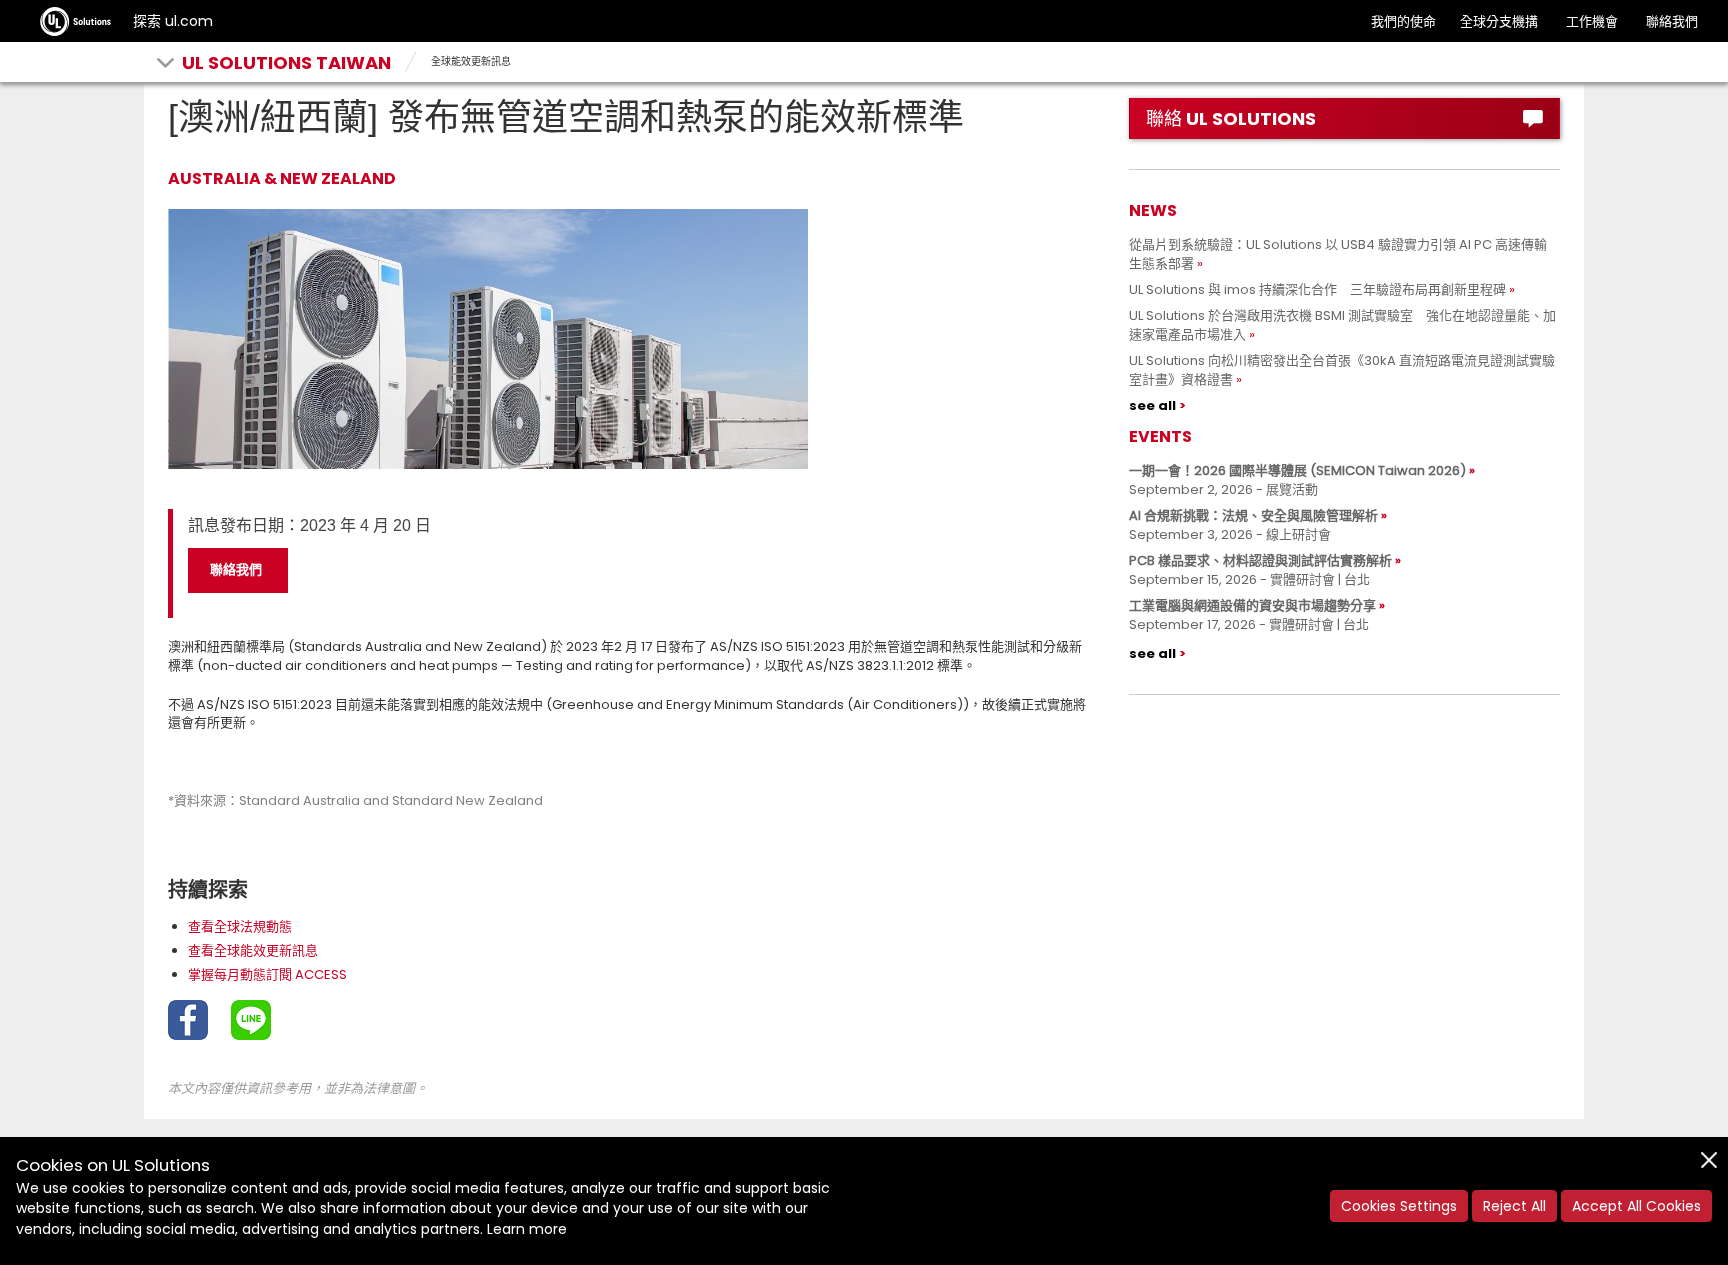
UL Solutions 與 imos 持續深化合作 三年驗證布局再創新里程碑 (1317, 289)
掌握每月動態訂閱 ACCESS (267, 974)
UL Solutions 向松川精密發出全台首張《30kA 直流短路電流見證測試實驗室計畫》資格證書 (1342, 370)
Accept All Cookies (1636, 1206)
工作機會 (1592, 21)
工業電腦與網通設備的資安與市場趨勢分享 (1252, 605)
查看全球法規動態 (240, 926)
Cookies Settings (1399, 1206)
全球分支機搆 (1499, 21)
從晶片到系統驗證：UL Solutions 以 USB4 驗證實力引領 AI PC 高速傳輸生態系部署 (1338, 254)
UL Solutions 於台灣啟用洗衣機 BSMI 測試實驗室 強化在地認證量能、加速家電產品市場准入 (1342, 325)
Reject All (1514, 1206)
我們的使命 (1403, 21)
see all (1152, 405)
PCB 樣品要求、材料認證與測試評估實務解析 (1260, 560)
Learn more (527, 1229)
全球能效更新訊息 (471, 61)
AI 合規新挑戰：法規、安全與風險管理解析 (1253, 515)
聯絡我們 (1672, 21)
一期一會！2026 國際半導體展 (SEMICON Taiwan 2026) (1297, 470)
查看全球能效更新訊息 (253, 950)
